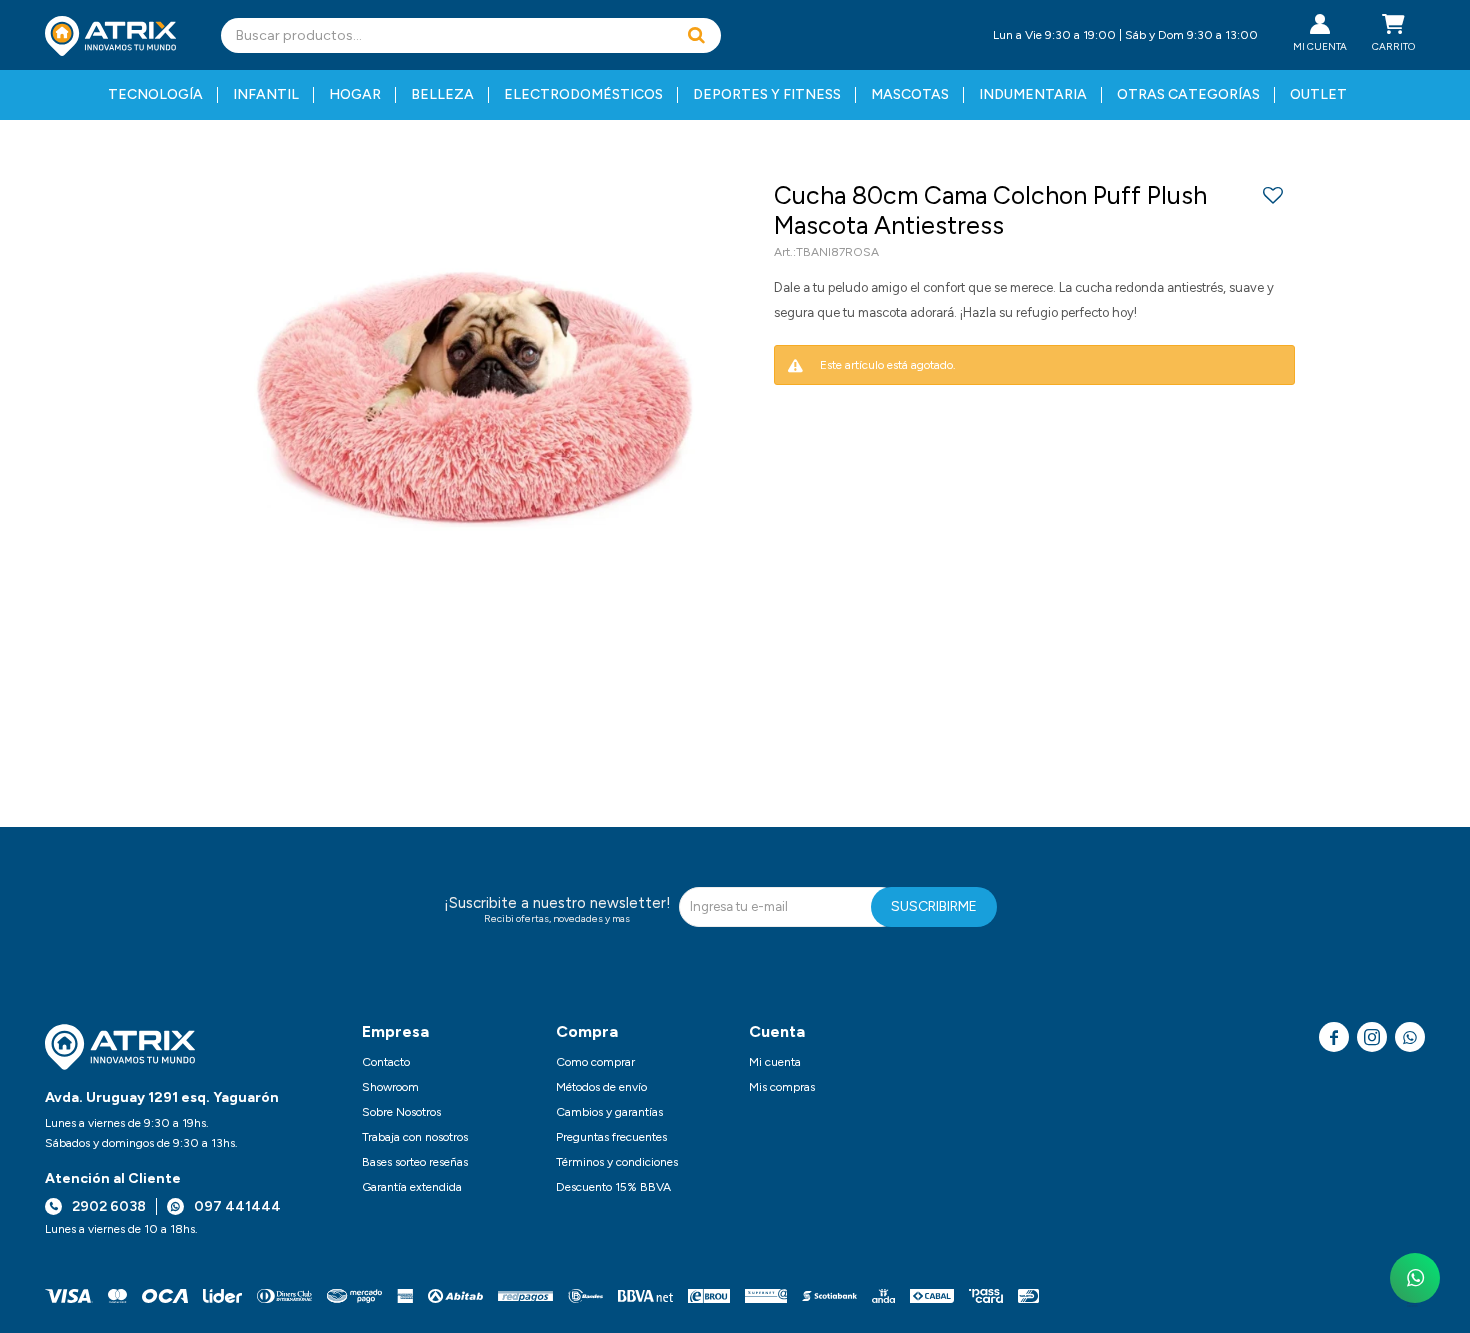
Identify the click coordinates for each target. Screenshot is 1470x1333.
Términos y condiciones (617, 1162)
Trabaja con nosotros (415, 1137)
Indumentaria (1033, 94)
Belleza (442, 94)
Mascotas (910, 94)
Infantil (266, 94)
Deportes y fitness (767, 94)
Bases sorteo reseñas (415, 1162)
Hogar (355, 94)
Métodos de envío (601, 1087)
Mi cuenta (775, 1062)
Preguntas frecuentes (611, 1137)
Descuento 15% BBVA (613, 1187)
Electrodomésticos (583, 94)
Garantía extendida (412, 1187)
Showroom (390, 1087)
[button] (696, 35)
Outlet (1318, 94)
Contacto (386, 1062)
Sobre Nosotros (401, 1112)
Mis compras (782, 1087)
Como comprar (595, 1062)
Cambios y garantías (609, 1112)
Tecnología (155, 94)
